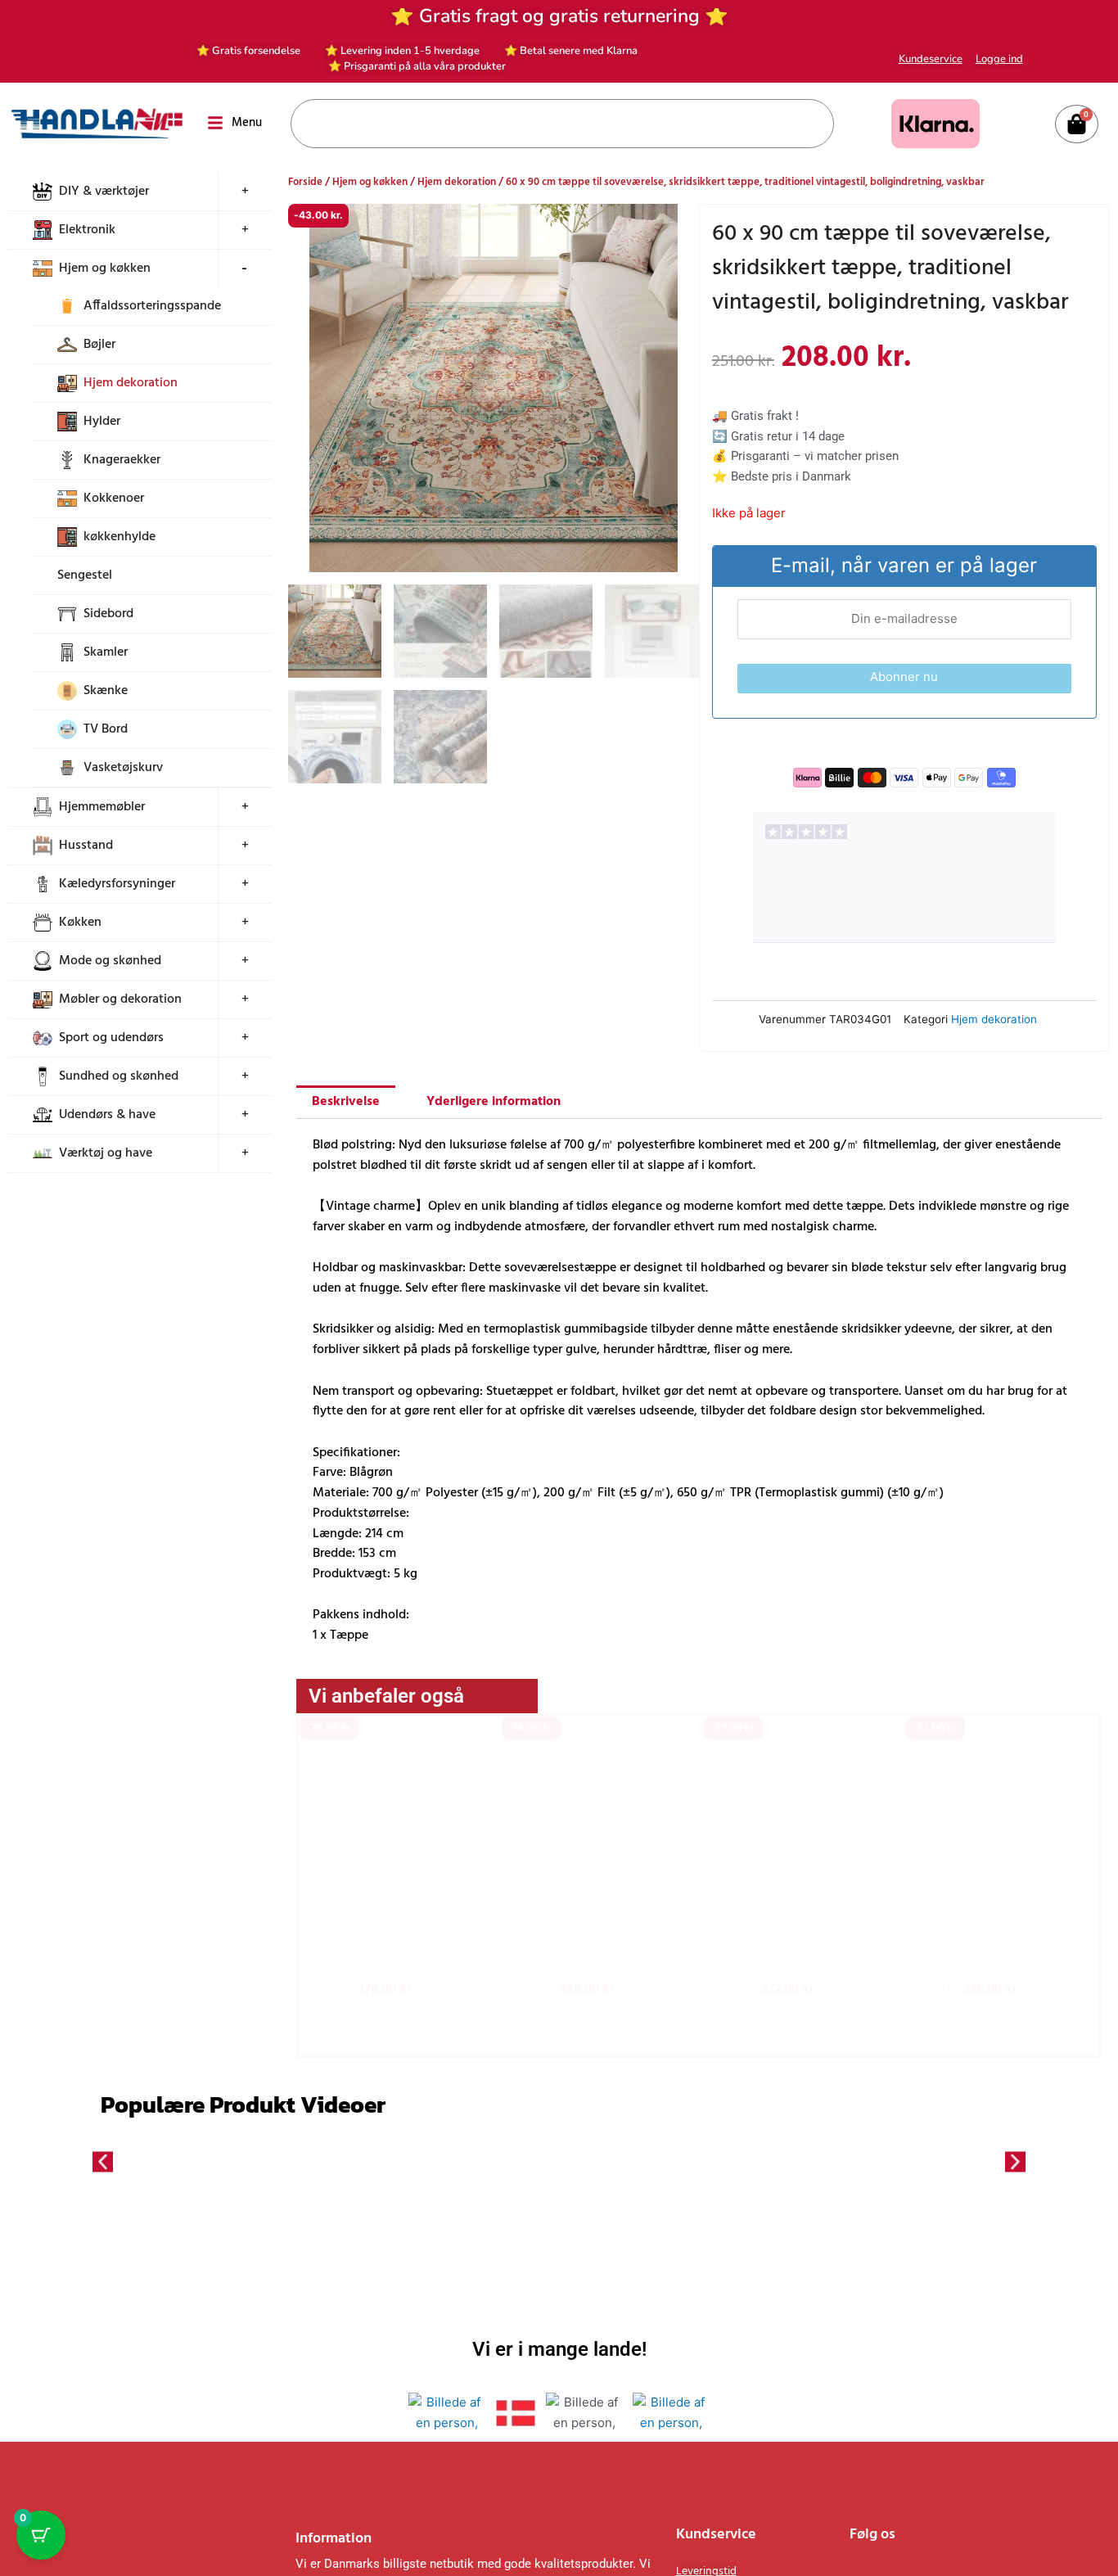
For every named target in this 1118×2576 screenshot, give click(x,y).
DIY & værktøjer (104, 192)
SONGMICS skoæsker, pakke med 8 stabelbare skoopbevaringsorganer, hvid (799, 1954)
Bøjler (99, 345)
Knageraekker (122, 460)
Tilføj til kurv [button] (396, 2019)
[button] (307, 1873)
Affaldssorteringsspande (152, 306)
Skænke (106, 691)
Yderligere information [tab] (494, 1102)
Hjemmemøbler (102, 807)
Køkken (80, 923)
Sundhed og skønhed (119, 1076)
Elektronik (87, 230)
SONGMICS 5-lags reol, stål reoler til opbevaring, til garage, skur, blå (393, 1947)
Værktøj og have (106, 1153)
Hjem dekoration (131, 383)
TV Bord (106, 729)
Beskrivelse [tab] (346, 1102)
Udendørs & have (107, 1115)
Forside (305, 182)
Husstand (86, 846)
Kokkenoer (114, 499)
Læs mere (800, 2019)
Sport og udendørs (111, 1038)
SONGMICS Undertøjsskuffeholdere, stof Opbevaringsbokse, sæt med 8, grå (1001, 1954)
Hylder (102, 422)
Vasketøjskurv (123, 768)
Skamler (106, 652)
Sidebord (108, 614)
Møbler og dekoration (120, 999)
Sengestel (85, 575)
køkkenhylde (119, 537)
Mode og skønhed (110, 961)
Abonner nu (904, 677)
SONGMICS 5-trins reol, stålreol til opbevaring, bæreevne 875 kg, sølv (595, 1947)
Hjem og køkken (105, 268)
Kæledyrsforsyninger (117, 884)
